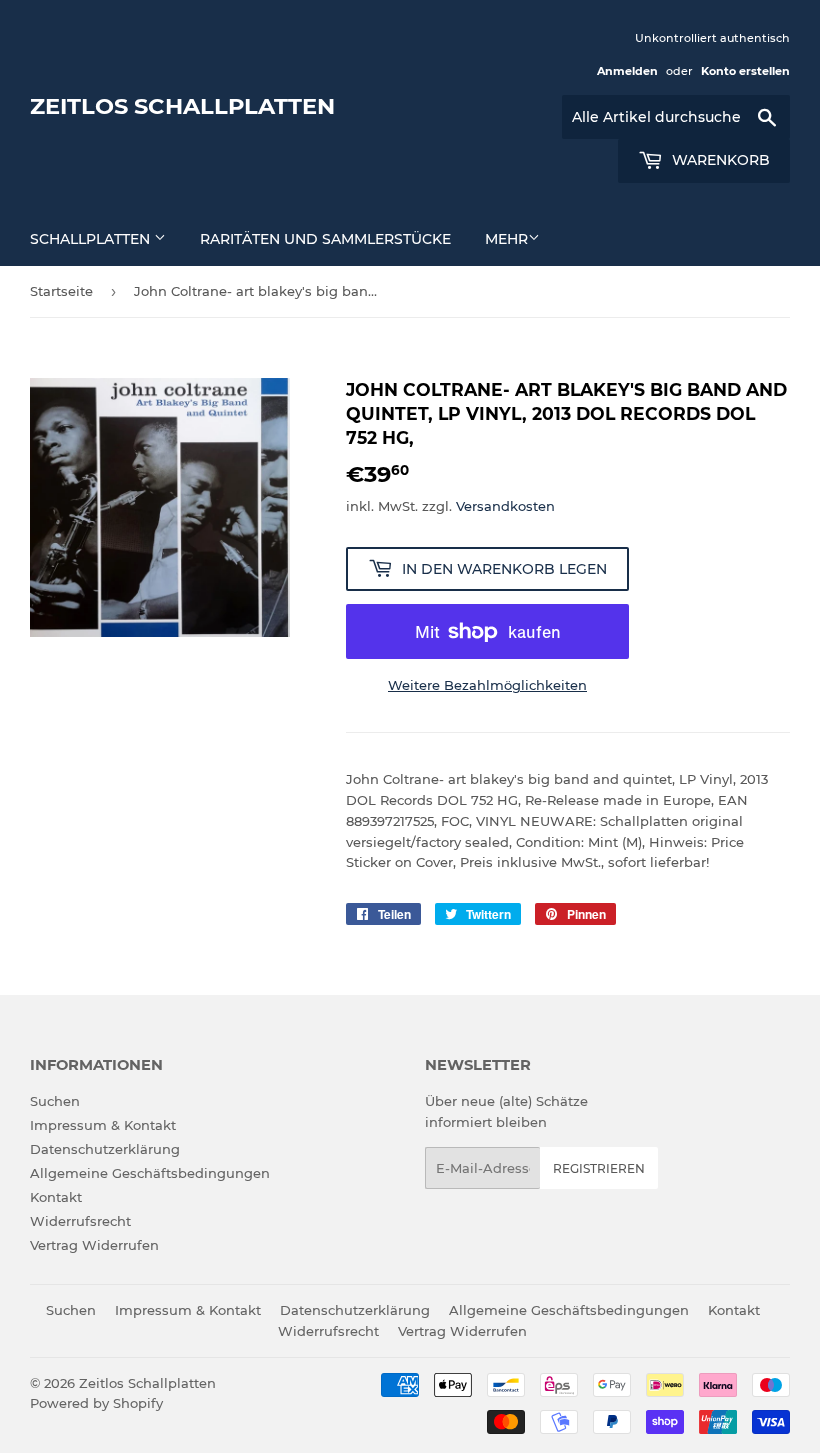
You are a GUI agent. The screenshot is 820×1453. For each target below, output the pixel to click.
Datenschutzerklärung (105, 1149)
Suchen (55, 1101)
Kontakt (56, 1197)
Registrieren (599, 1168)
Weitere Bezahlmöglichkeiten (487, 685)
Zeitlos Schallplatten (182, 106)
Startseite (61, 291)
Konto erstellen (745, 71)
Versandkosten (505, 506)
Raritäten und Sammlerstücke (325, 239)
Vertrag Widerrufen (94, 1245)
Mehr (506, 239)
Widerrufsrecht (80, 1221)
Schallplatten (92, 239)
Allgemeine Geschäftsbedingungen (150, 1173)
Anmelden (627, 71)
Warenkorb (719, 160)
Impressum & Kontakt (103, 1125)
